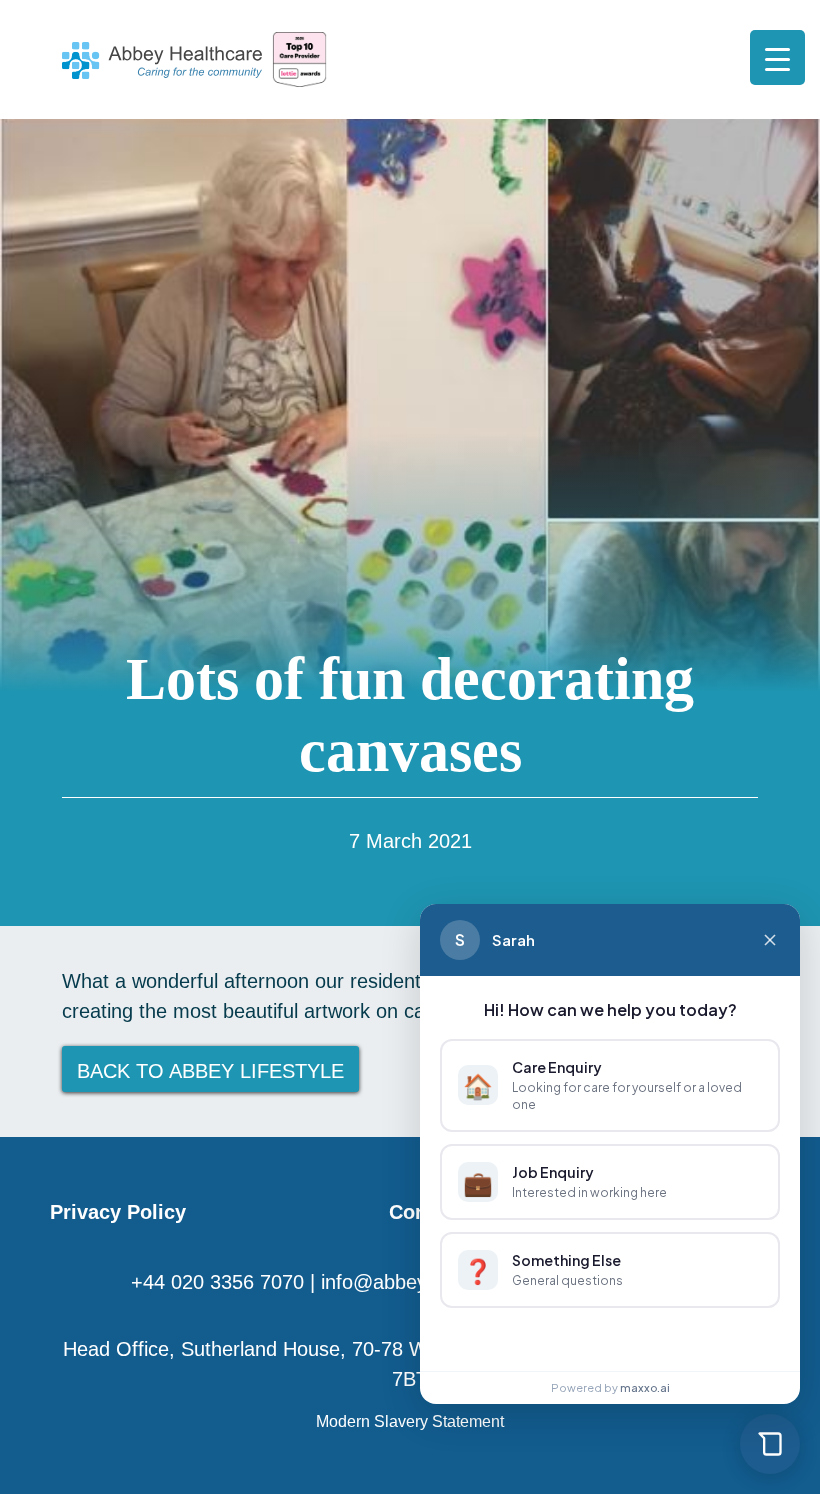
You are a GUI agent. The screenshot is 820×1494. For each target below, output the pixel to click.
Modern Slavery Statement (410, 1421)
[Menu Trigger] (777, 57)
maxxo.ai (645, 1387)
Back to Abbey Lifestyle (210, 1071)
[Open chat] (770, 1444)
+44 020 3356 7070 (217, 1282)
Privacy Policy (118, 1212)
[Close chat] (770, 940)
